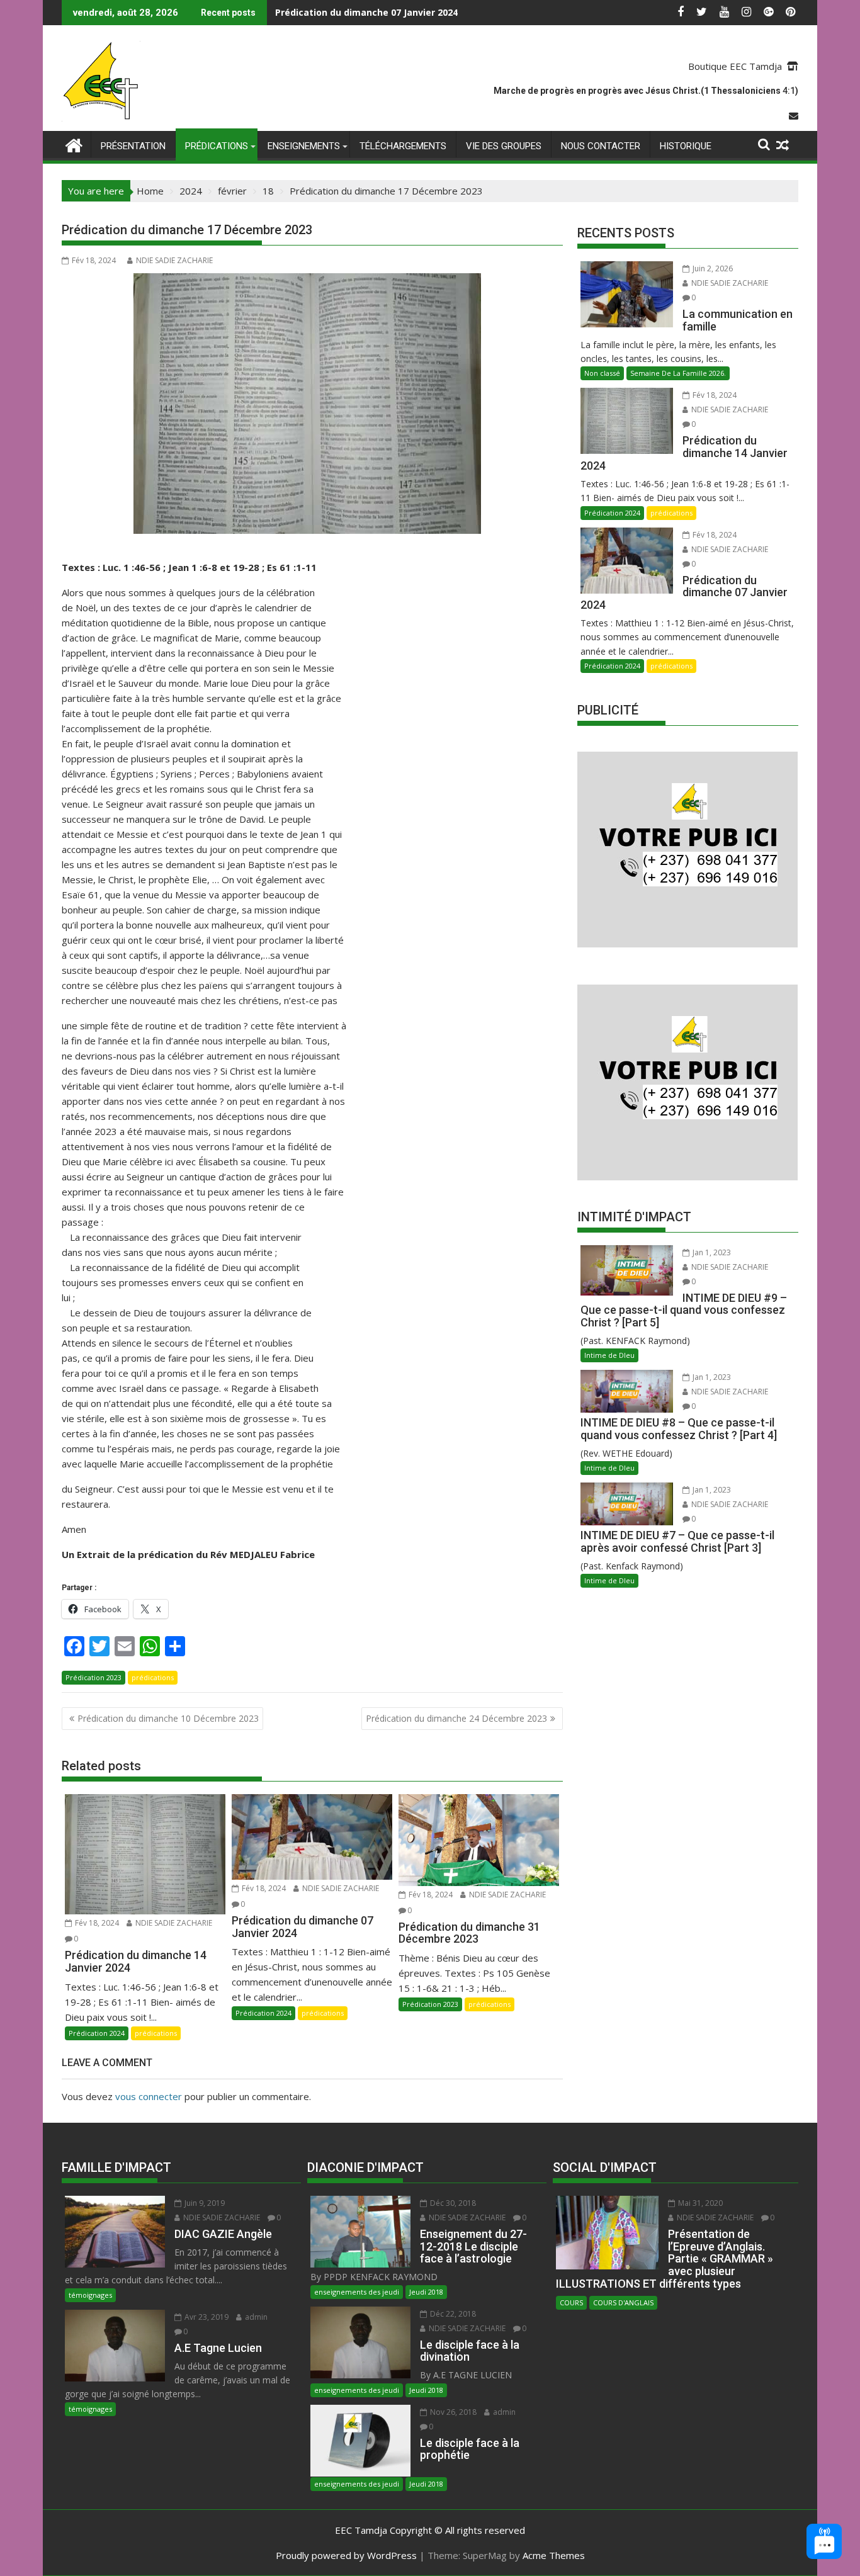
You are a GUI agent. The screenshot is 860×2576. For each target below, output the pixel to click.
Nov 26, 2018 (452, 2412)
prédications (217, 146)
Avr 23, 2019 (206, 2317)
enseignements (304, 146)
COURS (571, 2302)
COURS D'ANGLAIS (623, 2302)
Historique (686, 146)
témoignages (90, 2295)
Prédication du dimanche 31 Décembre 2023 (374, 12)
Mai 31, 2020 (699, 2203)
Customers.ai (718, 2508)
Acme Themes (554, 2555)
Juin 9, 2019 (204, 2203)
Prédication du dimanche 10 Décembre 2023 (168, 1718)
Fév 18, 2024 (96, 1923)
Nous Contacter (601, 146)
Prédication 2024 (97, 2033)
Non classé (602, 373)
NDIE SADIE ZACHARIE (174, 260)
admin (255, 2317)
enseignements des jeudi (357, 2292)
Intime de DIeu (609, 1355)
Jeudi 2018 (426, 2292)
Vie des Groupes (504, 146)
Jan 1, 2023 (711, 1252)
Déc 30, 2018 (452, 2203)
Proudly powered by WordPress (346, 2555)
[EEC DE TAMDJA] (74, 144)
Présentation (133, 146)
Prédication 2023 (93, 1677)
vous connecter (149, 2096)
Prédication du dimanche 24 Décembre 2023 (456, 1718)
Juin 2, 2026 (712, 268)
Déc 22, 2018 (452, 2314)
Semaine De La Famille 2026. (678, 373)
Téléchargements (403, 146)
